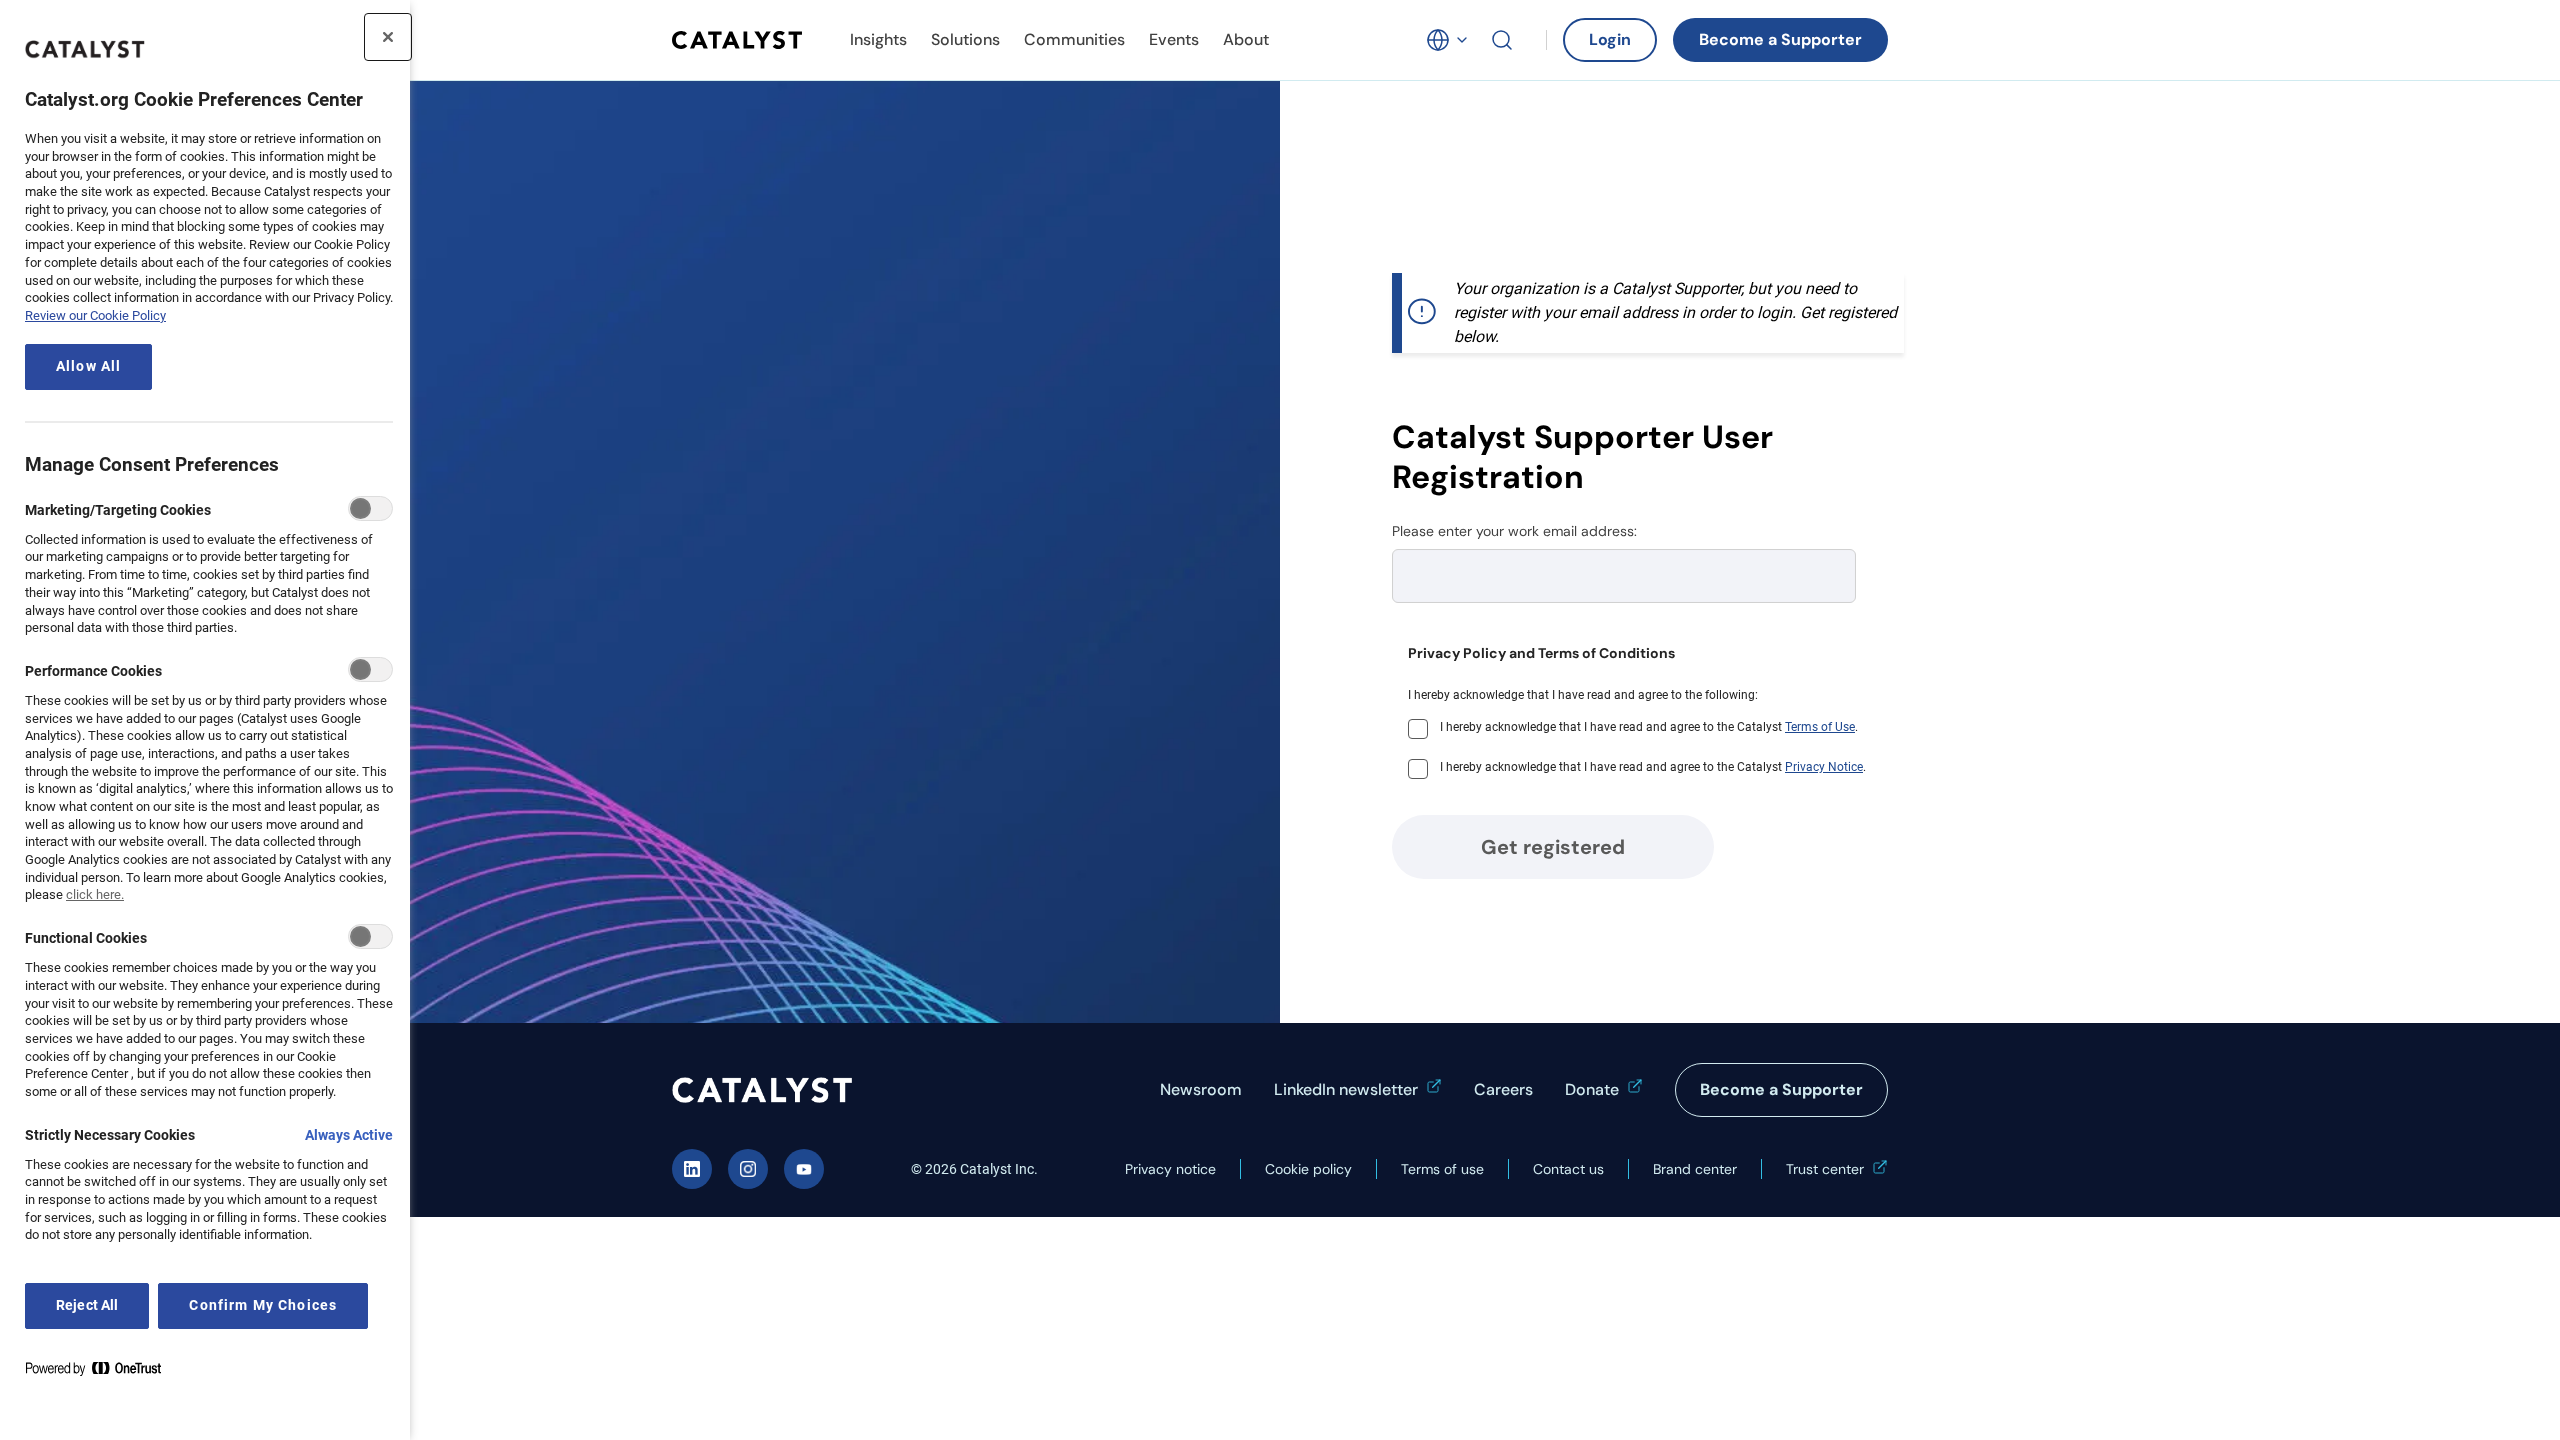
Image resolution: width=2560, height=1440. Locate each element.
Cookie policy (1308, 1169)
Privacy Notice (1824, 767)
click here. (95, 894)
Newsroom (1201, 1089)
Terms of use (1442, 1169)
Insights (878, 39)
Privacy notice (1170, 1169)
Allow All (88, 366)
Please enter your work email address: (1514, 531)
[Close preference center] (388, 37)
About (1246, 39)
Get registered (1553, 847)
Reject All (87, 1305)
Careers (1503, 1089)
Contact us (1568, 1169)
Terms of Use (1820, 727)
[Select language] (1448, 40)
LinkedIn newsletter (1346, 1089)
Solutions (965, 39)
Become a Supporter (1780, 39)
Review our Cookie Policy (95, 315)
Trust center (1825, 1169)
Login (1610, 39)
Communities (1074, 39)
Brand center (1695, 1169)
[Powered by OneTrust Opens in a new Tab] (101, 1372)
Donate (1592, 1089)
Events (1174, 39)
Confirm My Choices (263, 1305)
